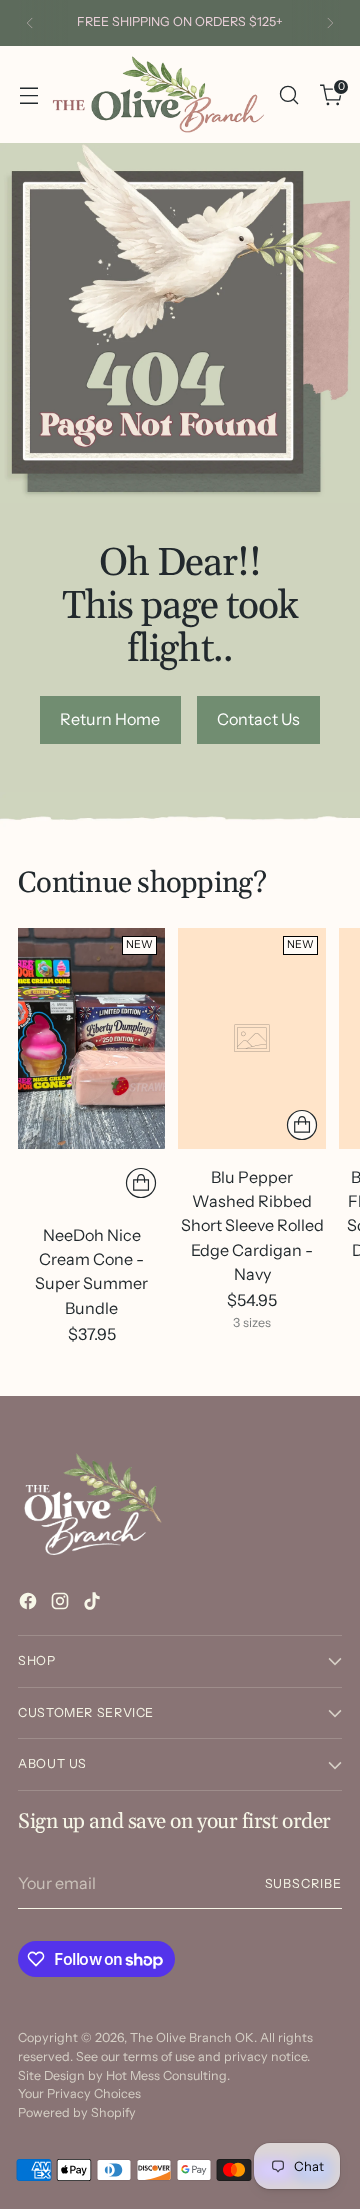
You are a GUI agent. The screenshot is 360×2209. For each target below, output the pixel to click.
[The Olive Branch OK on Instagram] (62, 1604)
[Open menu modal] (28, 94)
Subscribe (303, 1883)
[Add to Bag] (141, 1183)
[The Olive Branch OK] (158, 94)
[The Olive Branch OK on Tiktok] (94, 1604)
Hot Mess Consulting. (168, 2075)
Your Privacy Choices (79, 2093)
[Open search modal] (288, 94)
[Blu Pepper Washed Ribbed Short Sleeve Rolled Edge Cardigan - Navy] (251, 1038)
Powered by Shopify (77, 2112)
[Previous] (30, 23)
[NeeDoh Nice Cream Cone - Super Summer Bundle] (91, 1038)
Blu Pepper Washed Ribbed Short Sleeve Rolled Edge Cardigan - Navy (252, 1225)
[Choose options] (302, 1125)
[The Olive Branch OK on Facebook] (30, 1604)
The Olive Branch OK (192, 2037)
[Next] (330, 23)
